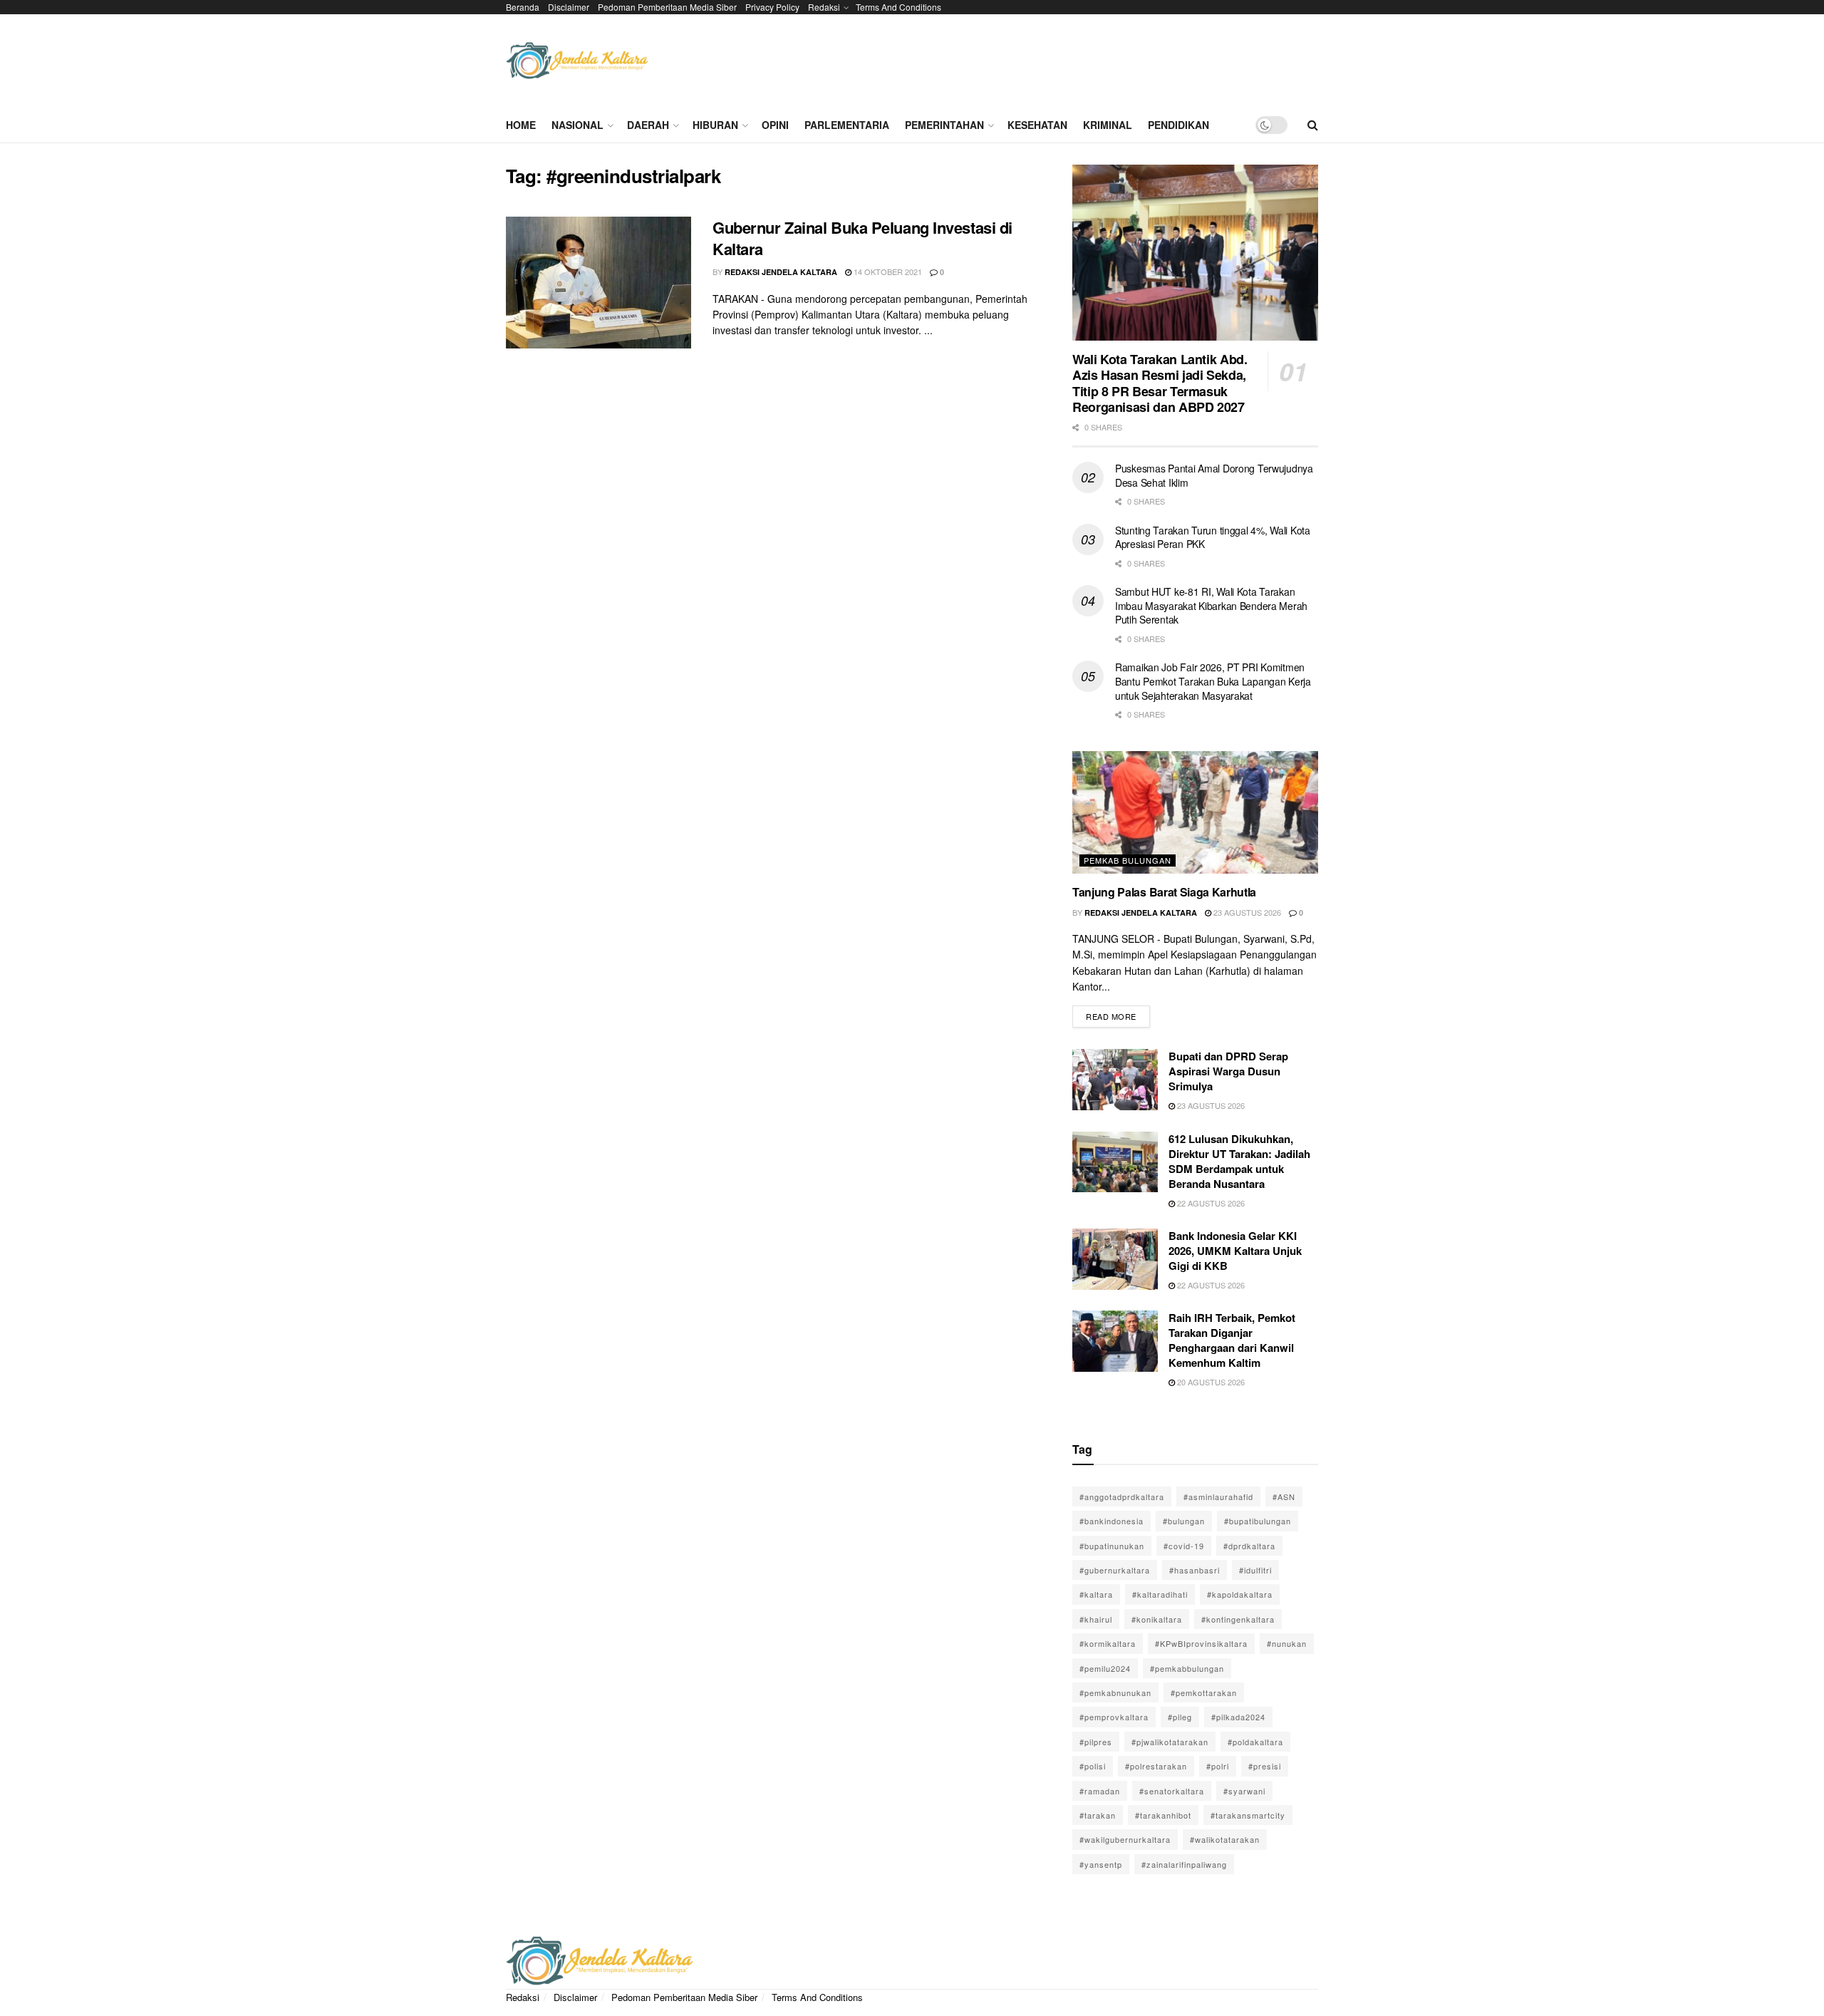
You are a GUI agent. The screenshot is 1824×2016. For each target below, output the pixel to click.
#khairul (1096, 1619)
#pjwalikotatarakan (1170, 1742)
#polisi (1093, 1766)
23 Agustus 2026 (1246, 912)
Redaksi (824, 7)
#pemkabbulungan (1187, 1668)
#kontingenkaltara (1238, 1619)
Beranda (523, 7)
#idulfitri (1255, 1570)
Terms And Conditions (898, 7)
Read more (1118, 1014)
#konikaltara (1157, 1619)
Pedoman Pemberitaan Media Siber (667, 7)
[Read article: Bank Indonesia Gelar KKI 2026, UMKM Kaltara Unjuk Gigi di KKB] (1115, 1259)
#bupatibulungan (1258, 1521)
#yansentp (1101, 1864)
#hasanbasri (1195, 1570)
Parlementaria (847, 125)
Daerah (648, 125)
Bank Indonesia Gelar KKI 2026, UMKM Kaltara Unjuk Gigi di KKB (1235, 1251)
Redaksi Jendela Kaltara (781, 272)
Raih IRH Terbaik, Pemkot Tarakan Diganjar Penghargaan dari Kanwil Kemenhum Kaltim (1232, 1340)
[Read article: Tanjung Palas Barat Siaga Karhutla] (1195, 813)
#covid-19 (1184, 1546)
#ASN (1284, 1497)
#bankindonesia (1111, 1521)
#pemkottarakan (1204, 1692)
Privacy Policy (772, 7)
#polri (1218, 1766)
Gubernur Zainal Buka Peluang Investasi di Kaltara (862, 238)
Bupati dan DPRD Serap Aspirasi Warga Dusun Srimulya (1228, 1071)
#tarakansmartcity (1248, 1815)
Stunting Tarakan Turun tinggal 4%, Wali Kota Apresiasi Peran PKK (1213, 537)
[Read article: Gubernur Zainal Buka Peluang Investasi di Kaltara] (598, 283)
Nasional (577, 125)
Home (521, 125)
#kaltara (1096, 1594)
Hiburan (715, 125)
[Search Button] (1313, 125)
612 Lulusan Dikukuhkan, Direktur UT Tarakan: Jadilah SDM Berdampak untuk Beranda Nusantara (1239, 1161)
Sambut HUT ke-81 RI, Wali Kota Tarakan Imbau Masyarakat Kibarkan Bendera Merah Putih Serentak (1211, 605)
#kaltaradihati (1160, 1594)
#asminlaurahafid (1218, 1497)
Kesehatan (1037, 125)
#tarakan (1098, 1815)
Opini (775, 125)
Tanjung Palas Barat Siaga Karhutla (1164, 892)
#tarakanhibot (1163, 1815)
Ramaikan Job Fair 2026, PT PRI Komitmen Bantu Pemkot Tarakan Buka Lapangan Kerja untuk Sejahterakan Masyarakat (1213, 681)
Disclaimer (569, 7)
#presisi (1265, 1766)
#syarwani (1244, 1791)
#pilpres (1096, 1742)
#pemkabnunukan (1115, 1692)
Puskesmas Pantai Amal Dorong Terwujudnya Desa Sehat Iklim (1214, 475)
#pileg (1180, 1717)
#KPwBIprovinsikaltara (1201, 1643)
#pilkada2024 (1238, 1717)
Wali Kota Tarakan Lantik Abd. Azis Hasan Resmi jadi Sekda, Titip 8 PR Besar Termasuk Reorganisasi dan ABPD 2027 (1160, 383)
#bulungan (1184, 1521)
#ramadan (1100, 1791)
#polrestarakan (1156, 1766)
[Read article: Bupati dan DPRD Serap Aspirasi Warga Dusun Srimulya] (1115, 1080)
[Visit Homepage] (577, 61)
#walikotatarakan (1225, 1839)
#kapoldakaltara (1240, 1594)
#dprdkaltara (1249, 1546)
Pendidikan (1178, 125)
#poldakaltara (1255, 1742)
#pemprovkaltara (1114, 1717)
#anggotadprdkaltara (1122, 1497)
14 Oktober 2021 (887, 272)
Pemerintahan (944, 125)
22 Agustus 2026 (1210, 1203)
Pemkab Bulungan (1128, 860)
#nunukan (1287, 1643)
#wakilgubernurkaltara (1125, 1839)
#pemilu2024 (1105, 1668)
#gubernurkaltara (1115, 1570)
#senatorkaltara (1172, 1791)
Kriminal (1108, 125)
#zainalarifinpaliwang (1184, 1864)
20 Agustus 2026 (1210, 1382)
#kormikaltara (1108, 1643)
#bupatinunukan (1112, 1546)
